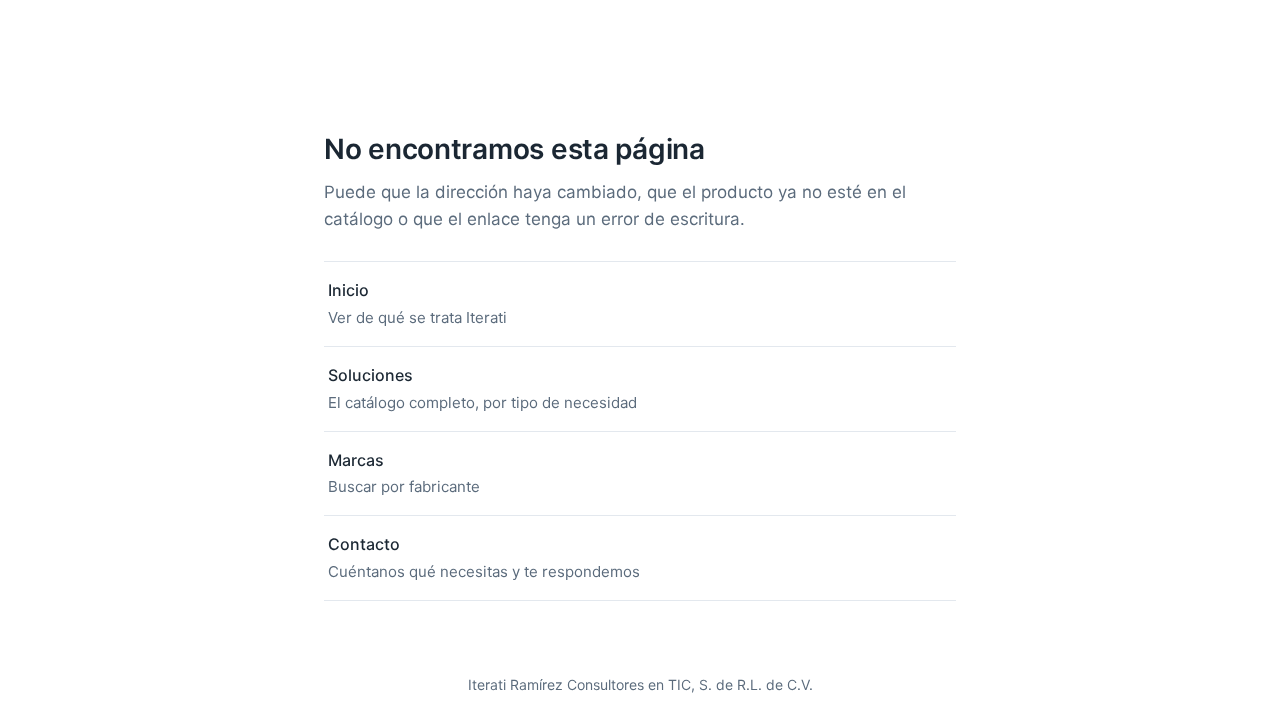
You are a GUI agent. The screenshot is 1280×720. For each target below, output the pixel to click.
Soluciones (482, 388)
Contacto (484, 557)
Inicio (417, 303)
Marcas (404, 473)
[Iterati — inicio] (640, 70)
